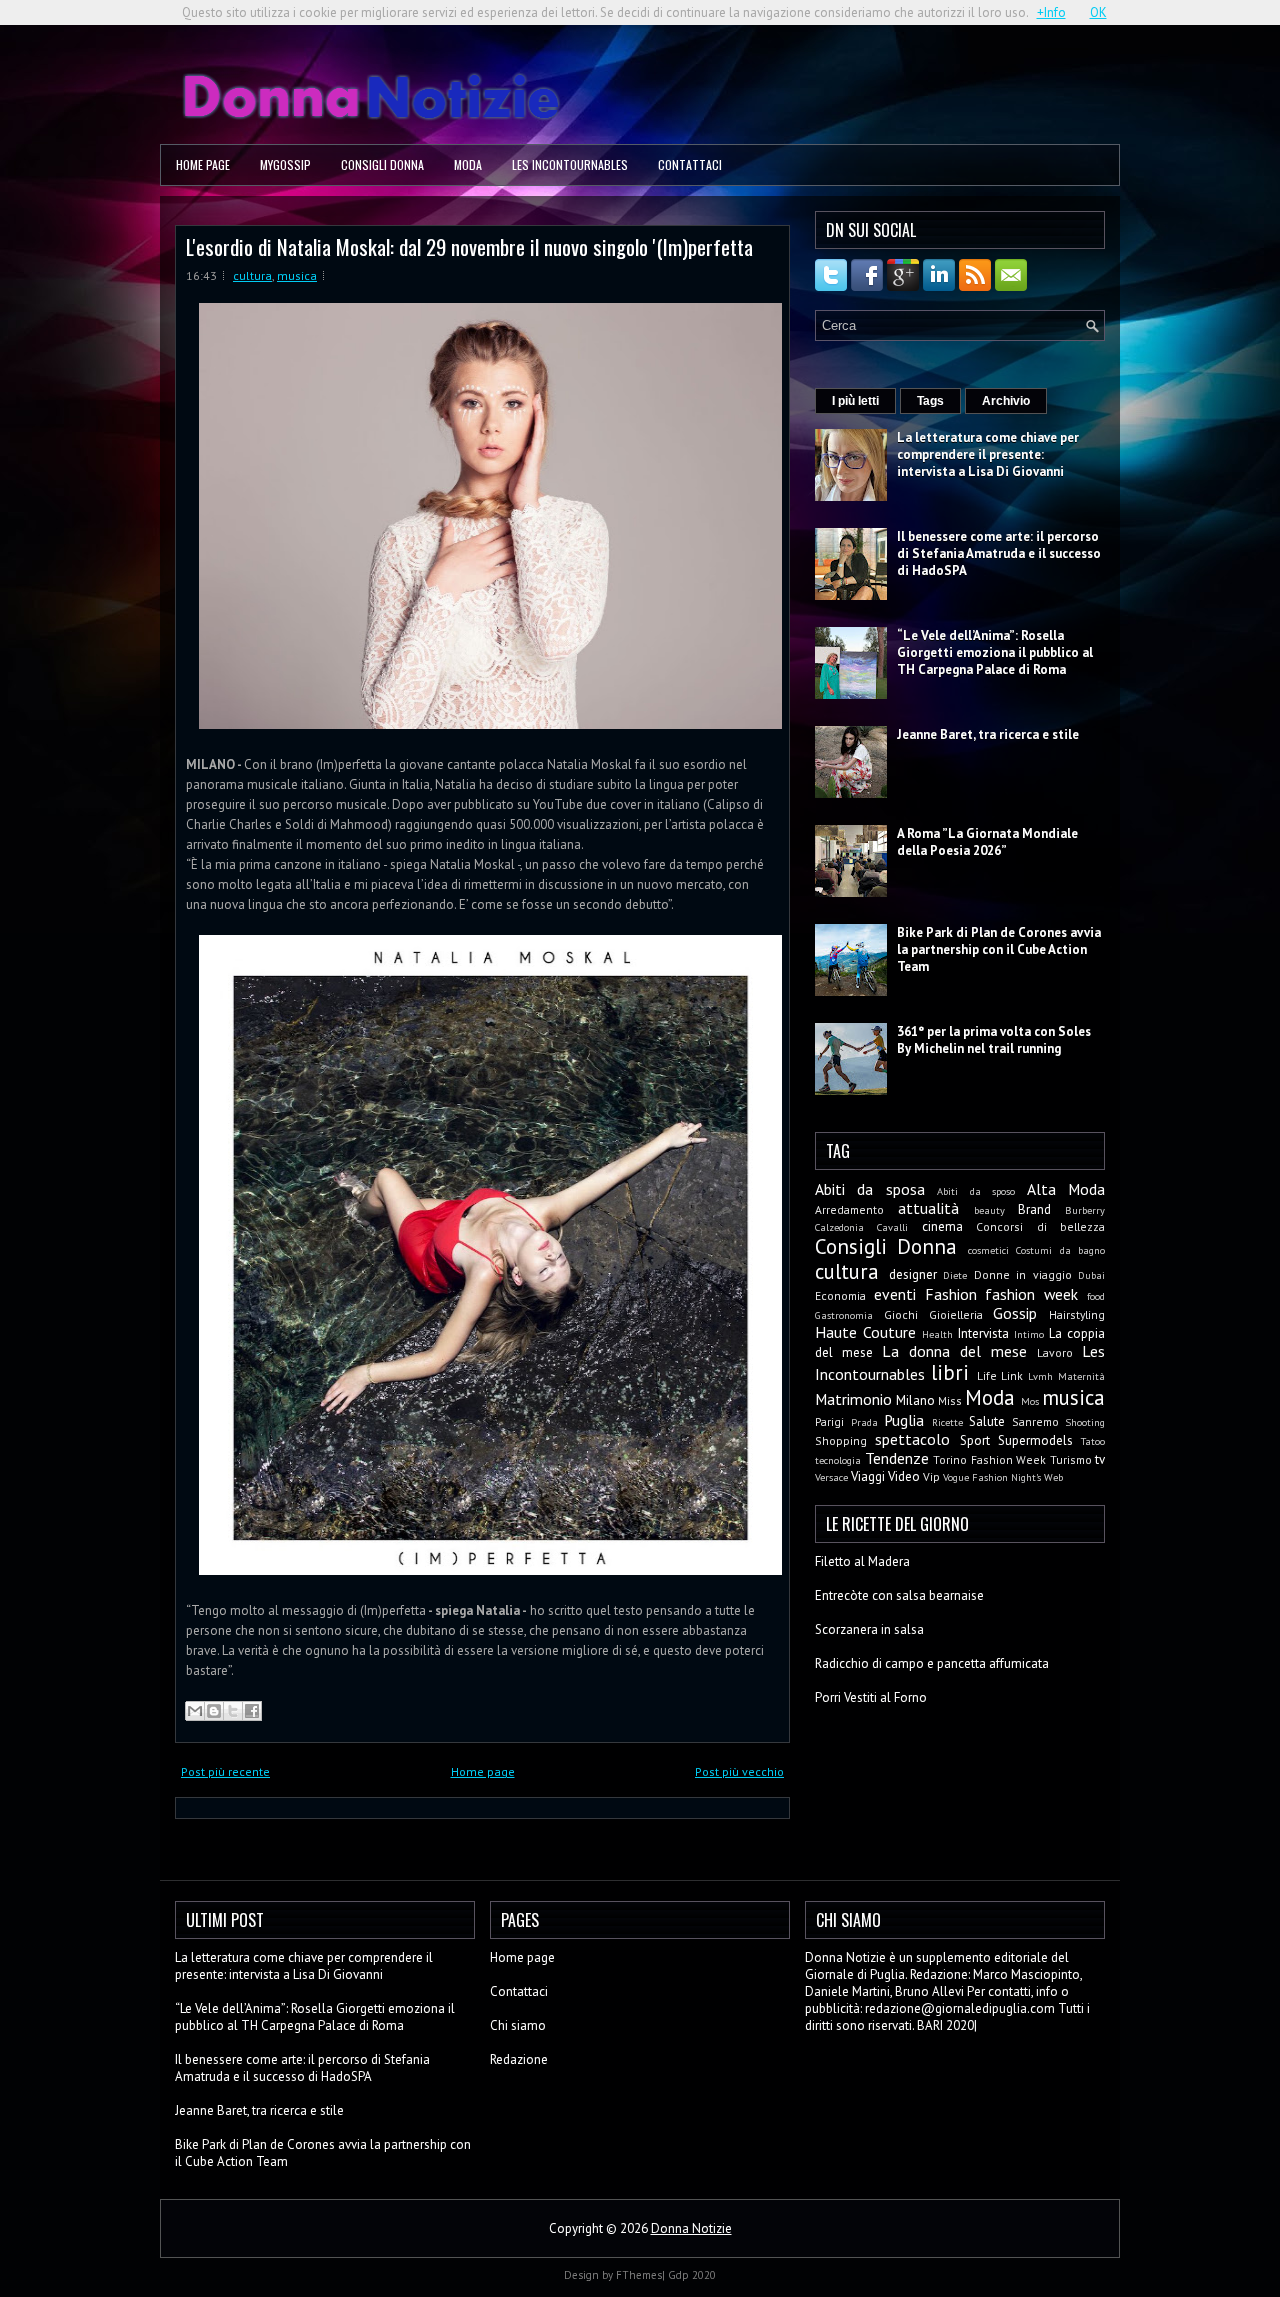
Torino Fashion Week (989, 1459)
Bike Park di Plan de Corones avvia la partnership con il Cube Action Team (999, 949)
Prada (864, 1422)
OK (1098, 12)
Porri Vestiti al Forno (871, 1697)
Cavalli (892, 1227)
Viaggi (868, 1476)
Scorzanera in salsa (869, 1629)
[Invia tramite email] (195, 1711)
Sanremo (1035, 1421)
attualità (928, 1208)
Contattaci (690, 164)
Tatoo (1093, 1441)
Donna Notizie (691, 2228)
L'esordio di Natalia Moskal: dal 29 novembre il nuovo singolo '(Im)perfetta (469, 246)
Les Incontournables (570, 164)
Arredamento (849, 1209)
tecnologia (838, 1460)
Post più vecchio (739, 1771)
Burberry (1085, 1210)
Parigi (829, 1421)
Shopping (841, 1440)
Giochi (901, 1314)
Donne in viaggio (1023, 1274)
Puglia (904, 1420)
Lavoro (1055, 1352)
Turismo (1071, 1459)
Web (1053, 1477)
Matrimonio (853, 1399)
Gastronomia (844, 1315)
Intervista (983, 1333)
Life (987, 1375)
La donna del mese (954, 1351)
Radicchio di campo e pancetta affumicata (932, 1663)
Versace (831, 1477)
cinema (942, 1226)
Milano (915, 1400)
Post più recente (225, 1771)
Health (937, 1334)
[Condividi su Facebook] (252, 1711)
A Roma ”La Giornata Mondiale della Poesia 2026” (987, 842)
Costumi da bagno (1060, 1250)
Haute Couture (865, 1332)
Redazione (519, 2059)
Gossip (1015, 1313)
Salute (987, 1421)
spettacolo (912, 1439)
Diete (955, 1275)
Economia (840, 1295)
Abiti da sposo (976, 1191)
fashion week (1031, 1294)
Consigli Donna (382, 164)
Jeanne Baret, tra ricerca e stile (988, 734)
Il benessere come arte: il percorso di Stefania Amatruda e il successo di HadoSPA (999, 553)
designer (913, 1274)
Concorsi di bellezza (1040, 1226)
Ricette (947, 1422)
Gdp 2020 (692, 2275)
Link (1012, 1375)
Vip (931, 1476)
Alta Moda (1066, 1189)
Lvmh (1040, 1376)
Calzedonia (839, 1227)
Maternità (1081, 1376)
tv (1100, 1459)
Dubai (1091, 1275)
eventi (895, 1294)
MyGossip (285, 164)
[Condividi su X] (233, 1711)
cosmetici (988, 1250)
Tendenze (897, 1458)
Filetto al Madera (862, 1561)
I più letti (855, 401)
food (1096, 1296)
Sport (975, 1440)
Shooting (1085, 1422)
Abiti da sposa (870, 1189)
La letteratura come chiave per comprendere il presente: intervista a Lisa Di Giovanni (988, 454)
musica (297, 275)
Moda (468, 164)
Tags (930, 401)
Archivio (1006, 401)
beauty (989, 1210)
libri (950, 1372)
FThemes (639, 2275)
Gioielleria (956, 1314)
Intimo (1029, 1334)
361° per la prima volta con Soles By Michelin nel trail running (994, 1040)
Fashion (951, 1294)
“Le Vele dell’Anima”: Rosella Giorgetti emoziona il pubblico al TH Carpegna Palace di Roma (995, 652)
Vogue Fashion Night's (992, 1477)
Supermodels (1035, 1440)
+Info (1051, 12)
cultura (252, 275)
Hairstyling (1077, 1314)
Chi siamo (518, 2025)
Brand (1034, 1209)
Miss (950, 1400)
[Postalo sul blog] (214, 1711)
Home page (203, 164)
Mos (1030, 1401)
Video (904, 1476)
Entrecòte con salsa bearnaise (899, 1595)
